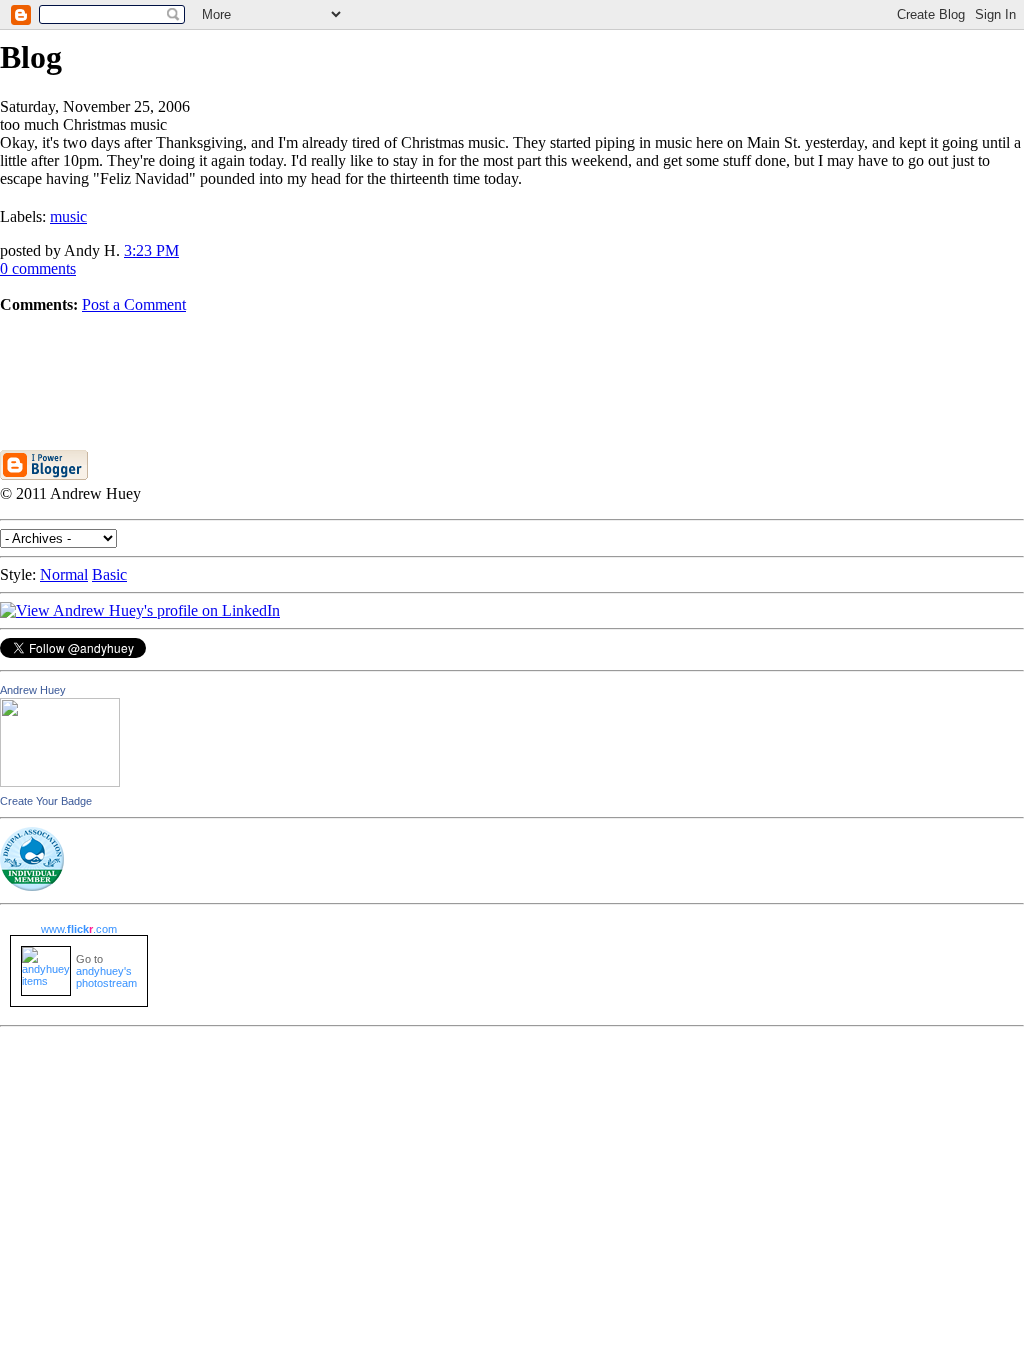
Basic (109, 574)
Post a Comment (134, 304)
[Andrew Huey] (60, 781)
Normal (64, 574)
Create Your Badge (46, 801)
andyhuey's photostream (106, 977)
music (68, 216)
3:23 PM (151, 250)
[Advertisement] (512, 359)
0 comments (38, 268)
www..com (79, 929)
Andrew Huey (33, 690)
